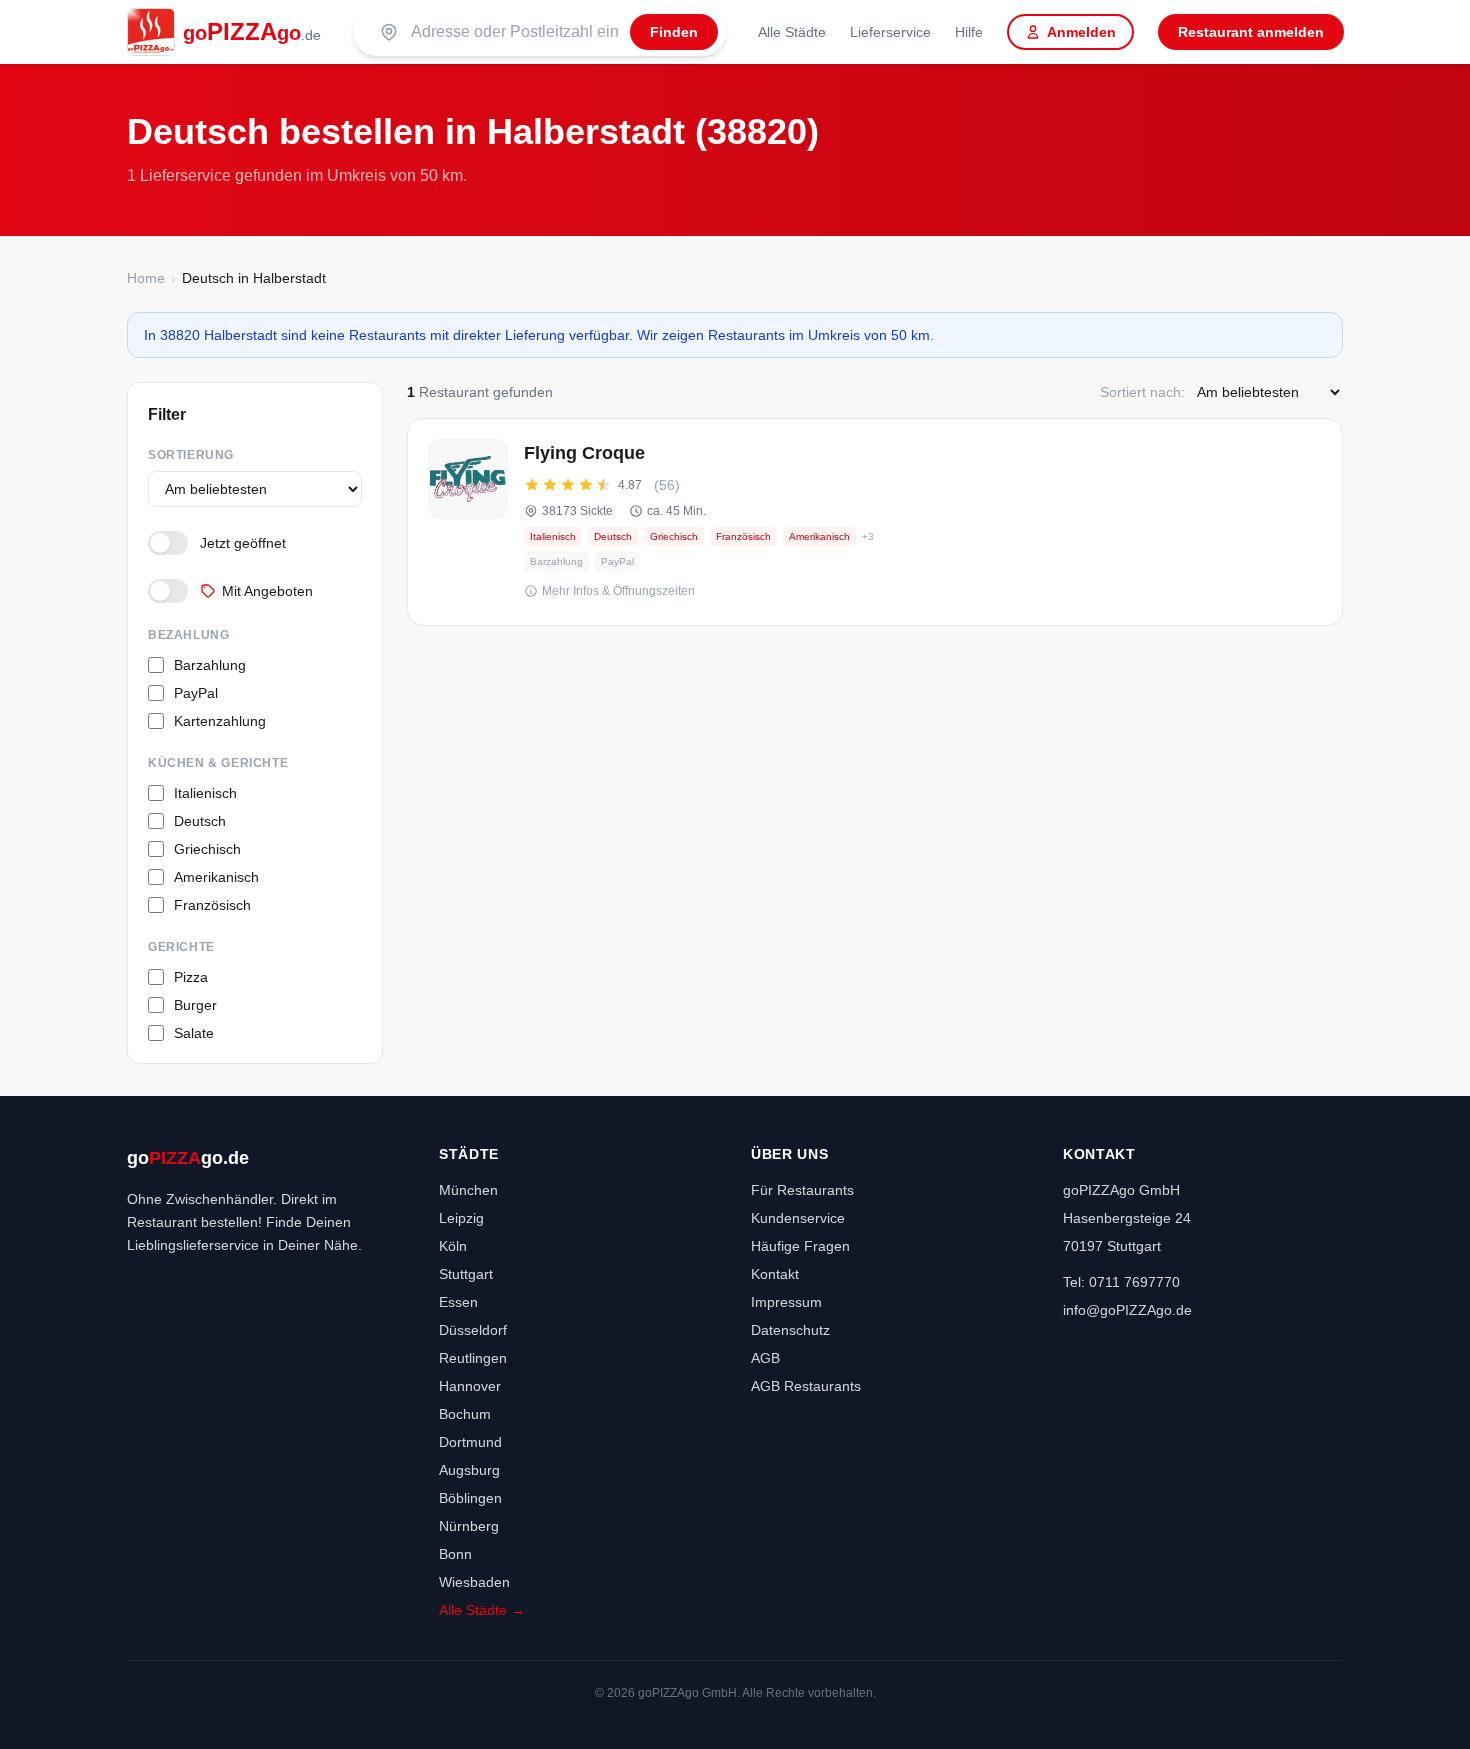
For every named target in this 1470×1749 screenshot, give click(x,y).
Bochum (465, 1414)
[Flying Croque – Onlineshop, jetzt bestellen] (875, 522)
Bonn (455, 1554)
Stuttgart (466, 1274)
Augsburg (469, 1470)
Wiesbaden (474, 1582)
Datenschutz (790, 1330)
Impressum (786, 1302)
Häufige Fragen (800, 1246)
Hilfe (969, 32)
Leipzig (461, 1218)
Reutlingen (473, 1358)
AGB (765, 1358)
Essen (458, 1302)
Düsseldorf (473, 1330)
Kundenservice (798, 1218)
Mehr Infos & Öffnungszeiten (618, 591)
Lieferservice (890, 32)
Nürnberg (469, 1526)
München (468, 1190)
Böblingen (470, 1498)
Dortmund (470, 1442)
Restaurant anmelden (1251, 32)
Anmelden (1081, 32)
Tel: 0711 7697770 (1121, 1282)
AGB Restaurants (806, 1386)
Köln (453, 1246)
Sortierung (191, 455)
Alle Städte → (482, 1610)
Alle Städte (792, 32)
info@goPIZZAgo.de (1127, 1310)
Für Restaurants (802, 1190)
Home (146, 278)
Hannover (470, 1386)
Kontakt (775, 1274)
